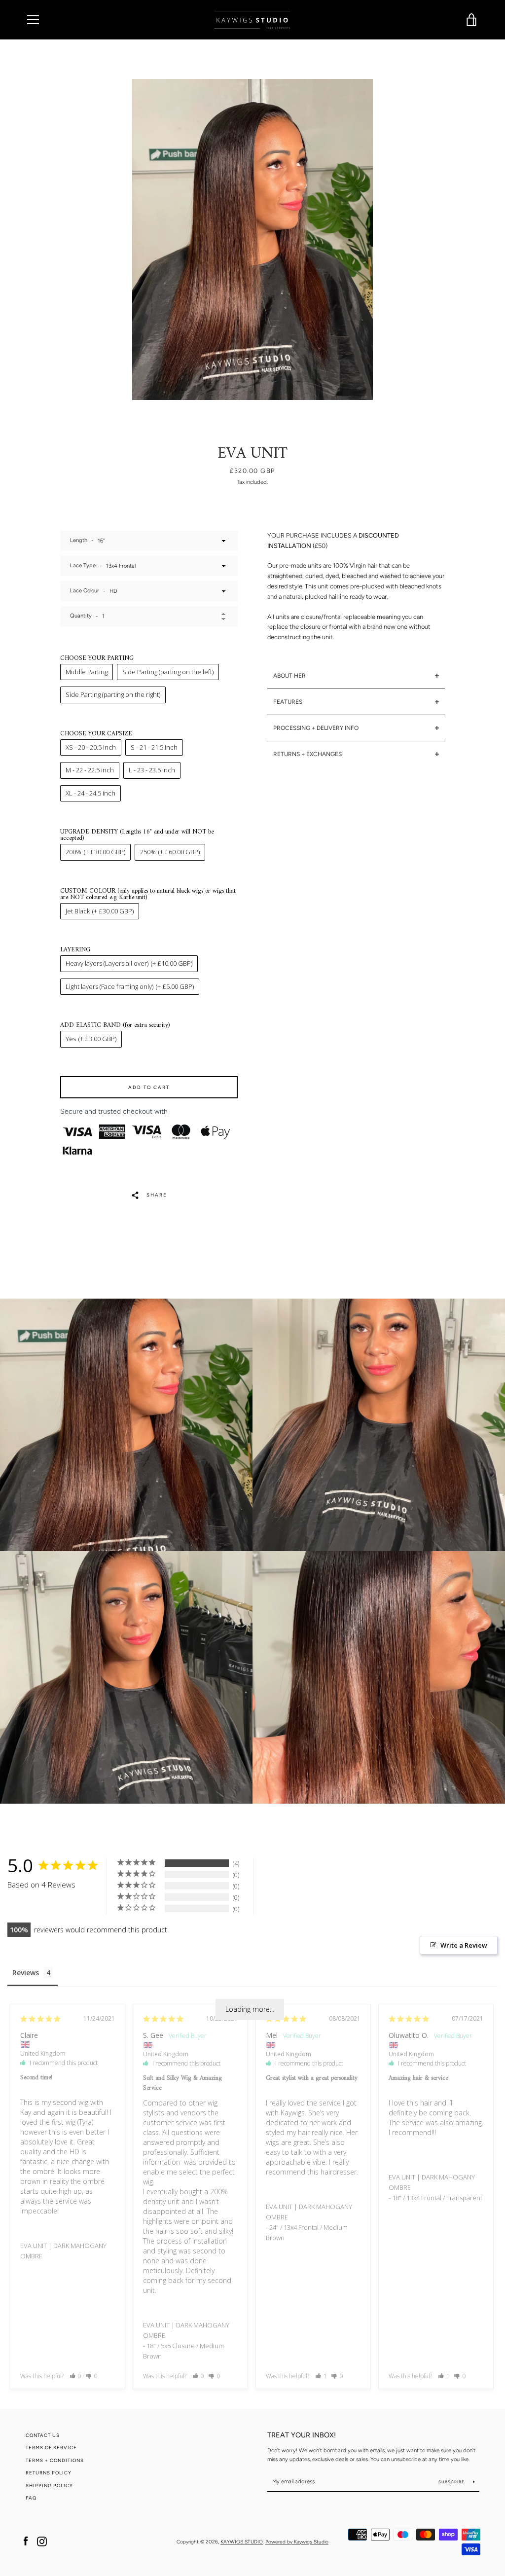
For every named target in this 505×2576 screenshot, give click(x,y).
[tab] (356, 676)
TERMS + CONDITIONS (55, 2460)
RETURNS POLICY (49, 2473)
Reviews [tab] (26, 1973)
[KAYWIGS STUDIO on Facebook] (26, 2541)
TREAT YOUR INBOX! (302, 2435)
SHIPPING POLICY (49, 2485)
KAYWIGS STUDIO (242, 2542)
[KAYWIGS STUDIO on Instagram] (42, 2541)
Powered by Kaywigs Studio (297, 2542)
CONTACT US (43, 2435)
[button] (76, 2376)
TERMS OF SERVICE (51, 2448)
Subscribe (452, 2482)
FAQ (31, 2498)
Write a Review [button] (464, 1945)
